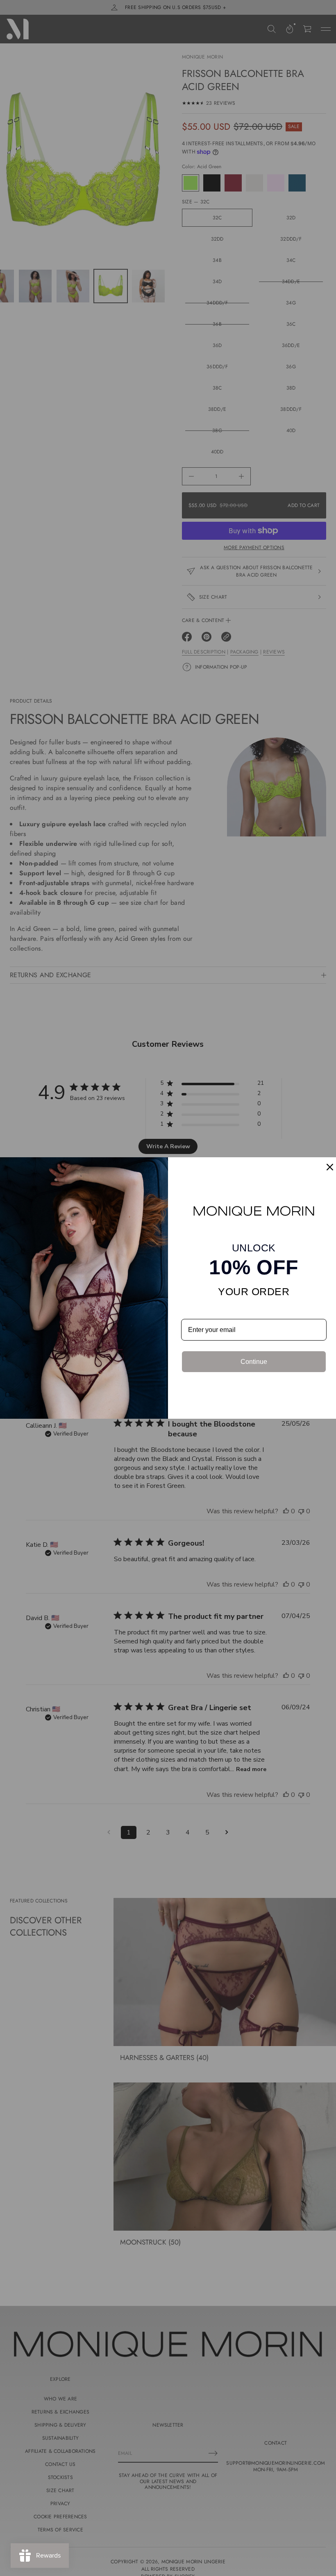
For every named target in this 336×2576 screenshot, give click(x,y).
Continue (254, 1362)
